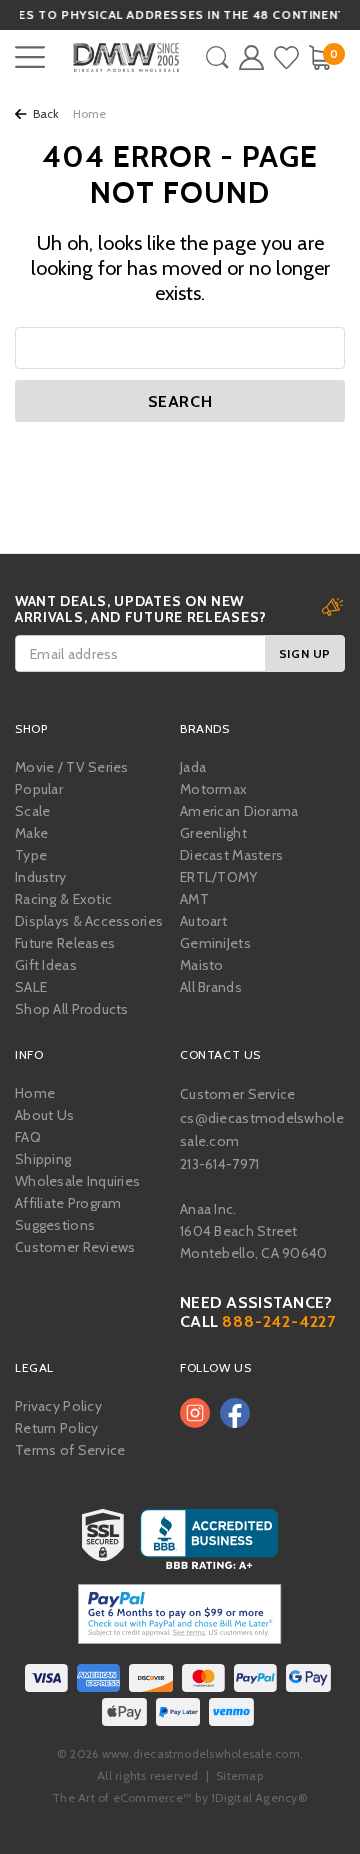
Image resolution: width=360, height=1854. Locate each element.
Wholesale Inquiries (77, 1181)
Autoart (203, 921)
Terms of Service (70, 1450)
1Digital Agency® (259, 1797)
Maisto (202, 965)
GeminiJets (215, 943)
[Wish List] (286, 57)
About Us (44, 1115)
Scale (32, 811)
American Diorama (239, 811)
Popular (39, 789)
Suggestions (55, 1225)
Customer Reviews (75, 1247)
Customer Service (237, 1094)
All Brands (211, 987)
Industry (40, 877)
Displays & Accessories (89, 921)
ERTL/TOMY (219, 877)
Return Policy (57, 1428)
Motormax (213, 789)
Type (31, 855)
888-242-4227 (279, 1321)
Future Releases (65, 943)
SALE (31, 987)
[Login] (251, 57)
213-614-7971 (219, 1164)
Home (35, 1093)
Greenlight (213, 833)
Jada (193, 767)
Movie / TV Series (72, 767)
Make (31, 833)
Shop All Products (72, 1009)
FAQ (28, 1137)
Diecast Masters (231, 855)
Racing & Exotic (63, 899)
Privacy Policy (58, 1406)
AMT (194, 899)
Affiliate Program (68, 1203)
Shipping (43, 1159)
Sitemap (239, 1775)
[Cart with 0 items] (319, 57)
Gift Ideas (46, 965)
